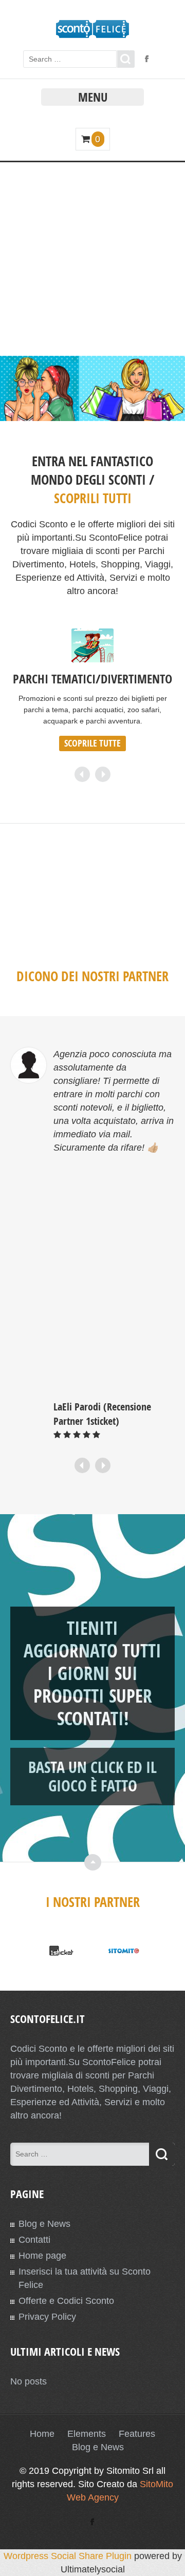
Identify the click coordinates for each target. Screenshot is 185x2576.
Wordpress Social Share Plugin (69, 2556)
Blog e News (44, 2224)
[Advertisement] (92, 258)
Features (137, 2434)
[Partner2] (124, 1951)
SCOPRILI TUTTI (93, 498)
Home (42, 2434)
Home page (42, 2256)
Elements (87, 2434)
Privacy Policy (47, 2317)
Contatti (34, 2240)
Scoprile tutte (92, 743)
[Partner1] (61, 1951)
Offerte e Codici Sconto (66, 2301)
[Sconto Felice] (93, 35)
